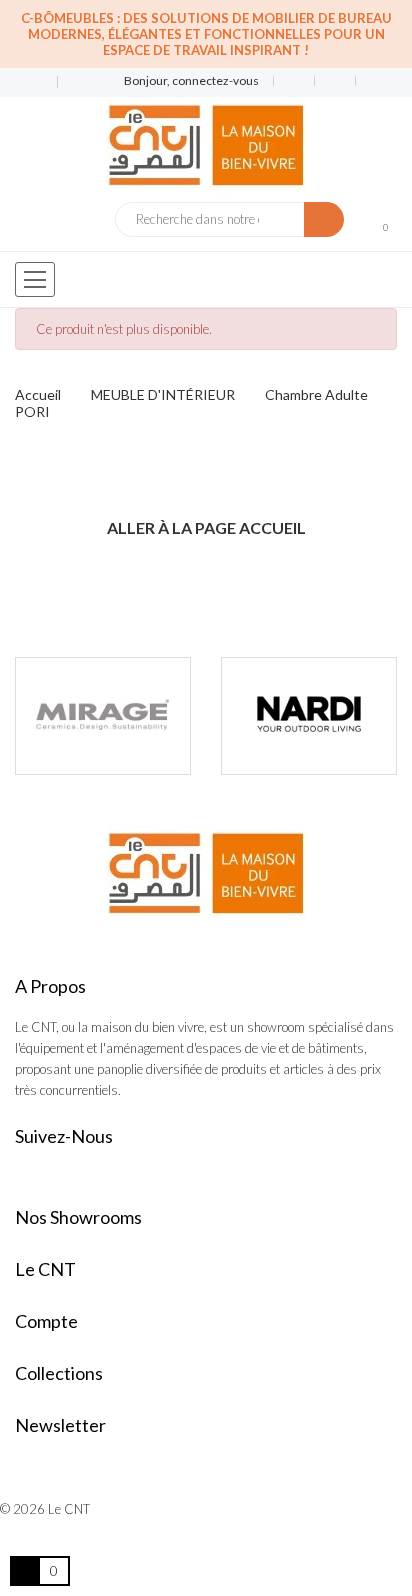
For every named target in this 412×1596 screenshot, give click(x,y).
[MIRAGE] (103, 716)
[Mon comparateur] (335, 81)
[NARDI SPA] (309, 716)
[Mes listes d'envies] (294, 81)
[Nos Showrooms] (70, 82)
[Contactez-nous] (28, 82)
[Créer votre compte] (369, 81)
